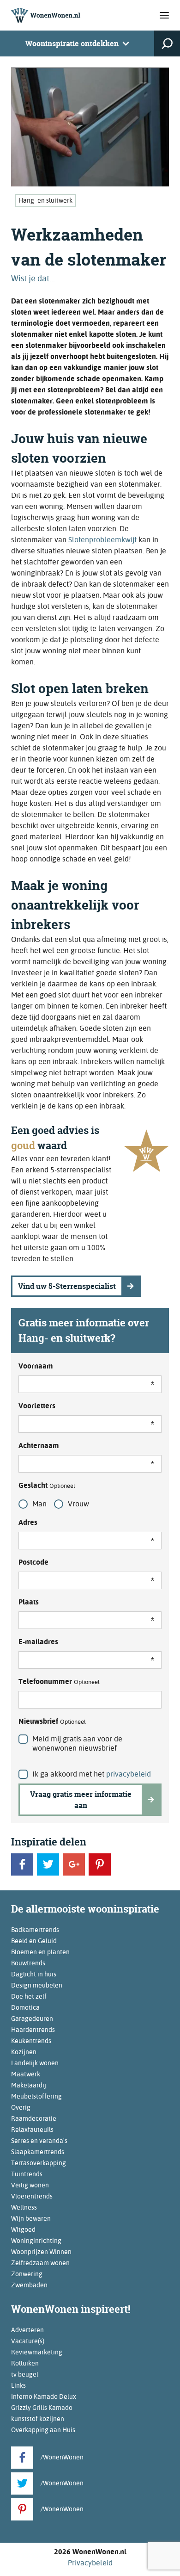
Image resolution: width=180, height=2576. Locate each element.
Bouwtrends (28, 1963)
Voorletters (37, 1406)
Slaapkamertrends (38, 2152)
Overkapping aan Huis (43, 2430)
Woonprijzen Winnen (41, 2252)
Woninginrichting (36, 2241)
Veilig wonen (30, 2185)
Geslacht (47, 1485)
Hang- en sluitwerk (45, 200)
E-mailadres (38, 1642)
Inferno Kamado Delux (44, 2396)
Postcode (33, 1562)
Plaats (29, 1602)
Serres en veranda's (39, 2141)
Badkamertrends (35, 1930)
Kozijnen (24, 2052)
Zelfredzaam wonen (40, 2263)
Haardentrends (33, 2030)
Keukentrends (31, 2041)
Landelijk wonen (35, 2063)
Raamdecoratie (34, 2118)
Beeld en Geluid (34, 1941)
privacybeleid (129, 1774)
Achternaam (39, 1446)
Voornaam (36, 1366)
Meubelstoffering (36, 2096)
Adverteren (27, 2330)
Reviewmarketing (37, 2352)
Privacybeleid (90, 2563)
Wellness (24, 2207)
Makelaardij (29, 2085)
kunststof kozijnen (38, 2419)
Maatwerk (26, 2074)
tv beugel (25, 2374)
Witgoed (23, 2229)
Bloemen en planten (40, 1952)
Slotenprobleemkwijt (102, 540)
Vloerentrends (32, 2196)
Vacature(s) (28, 2341)
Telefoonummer (59, 1681)
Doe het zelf (29, 1996)
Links (18, 2385)
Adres (28, 1522)
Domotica (25, 2007)
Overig (21, 2107)
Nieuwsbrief (52, 1721)
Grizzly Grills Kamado (42, 2408)
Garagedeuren (32, 2019)
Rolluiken (25, 2363)
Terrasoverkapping (39, 2163)
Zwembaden (29, 2285)
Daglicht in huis (34, 1974)
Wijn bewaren (31, 2218)
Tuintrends (27, 2174)
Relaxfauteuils (32, 2130)
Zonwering (27, 2274)
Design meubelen (37, 1985)
